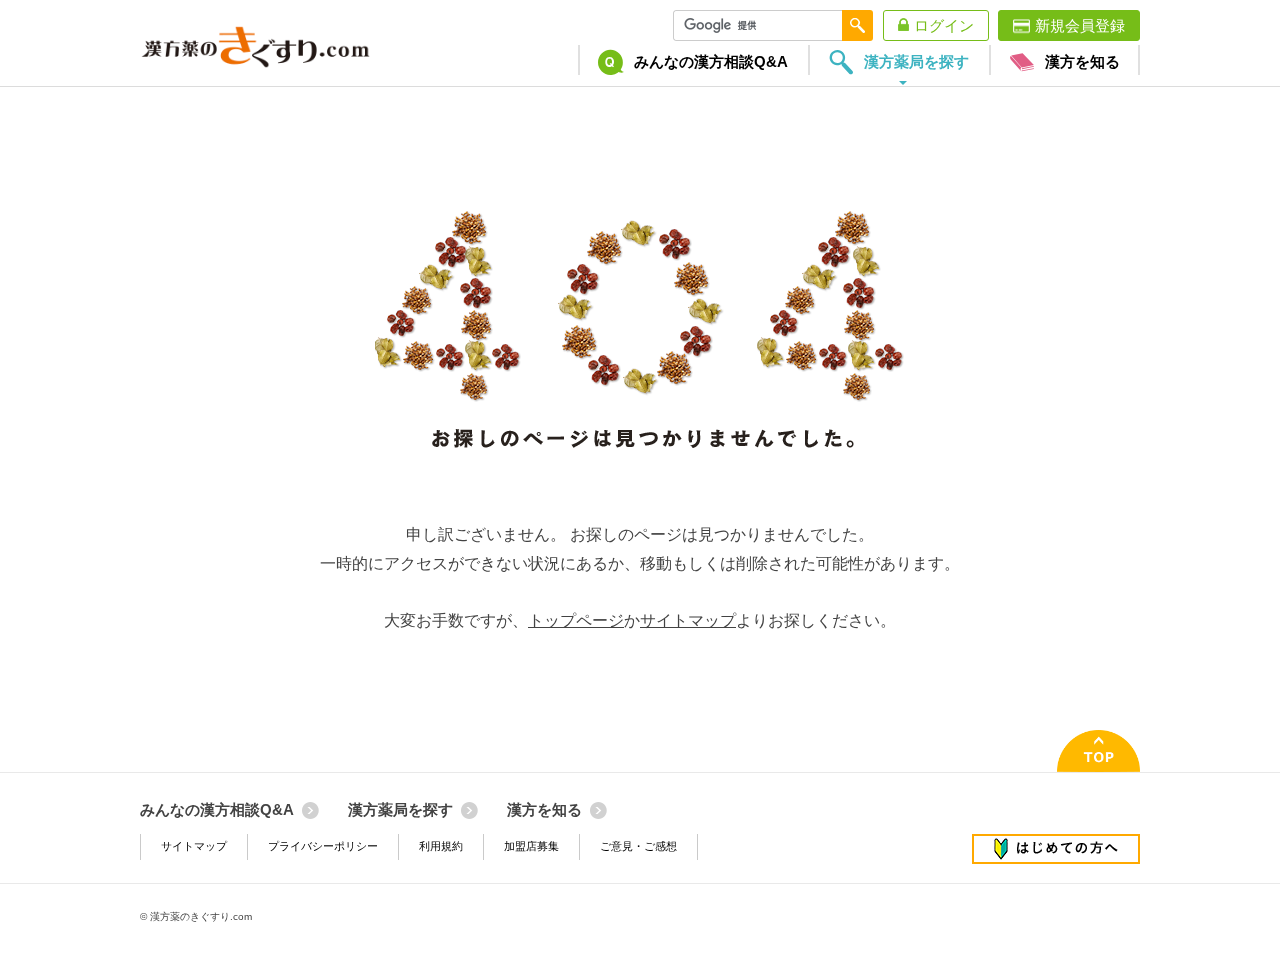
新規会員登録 (1080, 25)
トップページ (576, 620)
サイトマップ (688, 620)
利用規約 (441, 846)
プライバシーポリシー (323, 846)
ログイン (944, 25)
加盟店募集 (531, 846)
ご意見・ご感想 (638, 846)
